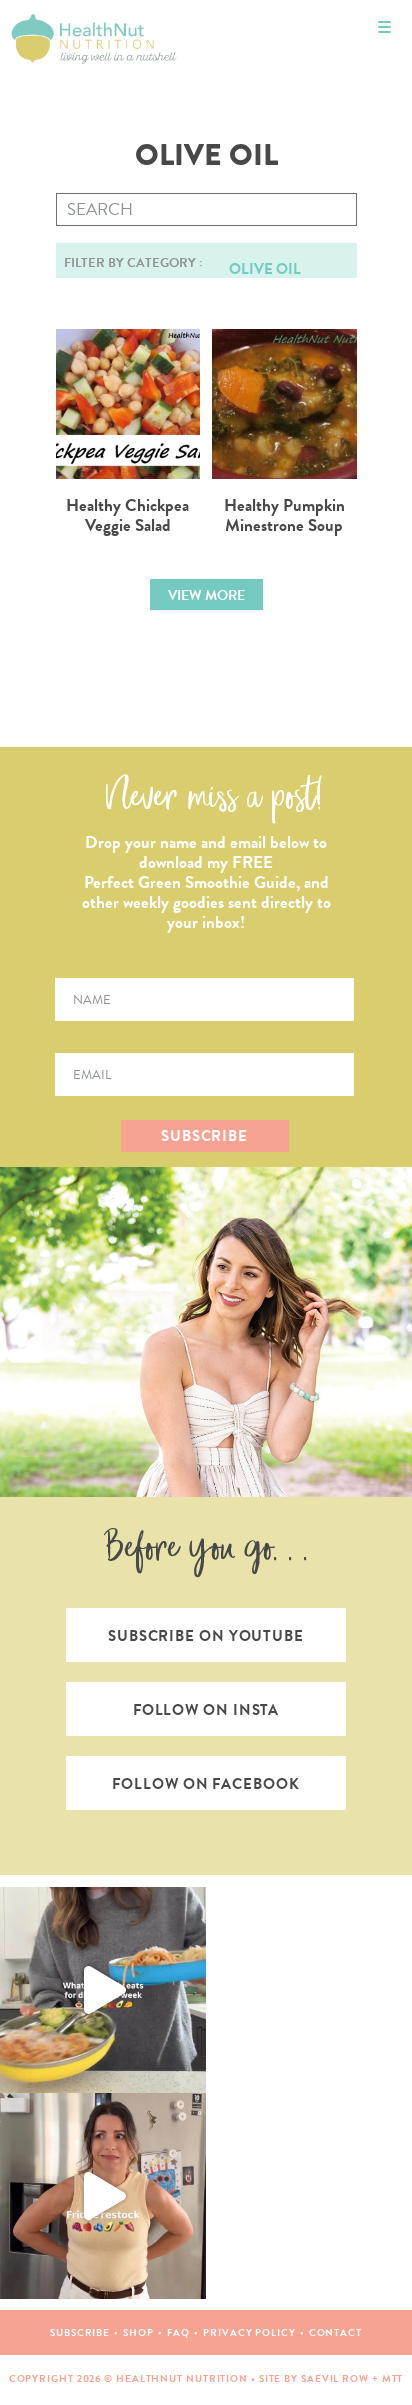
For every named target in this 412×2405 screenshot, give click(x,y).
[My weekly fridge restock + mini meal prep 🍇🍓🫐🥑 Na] (103, 2196)
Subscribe (80, 2332)
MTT (393, 2378)
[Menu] (384, 27)
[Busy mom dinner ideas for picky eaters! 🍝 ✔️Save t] (103, 1990)
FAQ (179, 2332)
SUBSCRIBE (204, 1136)
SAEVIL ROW (335, 2378)
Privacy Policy (249, 2332)
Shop (138, 2332)
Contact (335, 2332)
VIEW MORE (206, 595)
